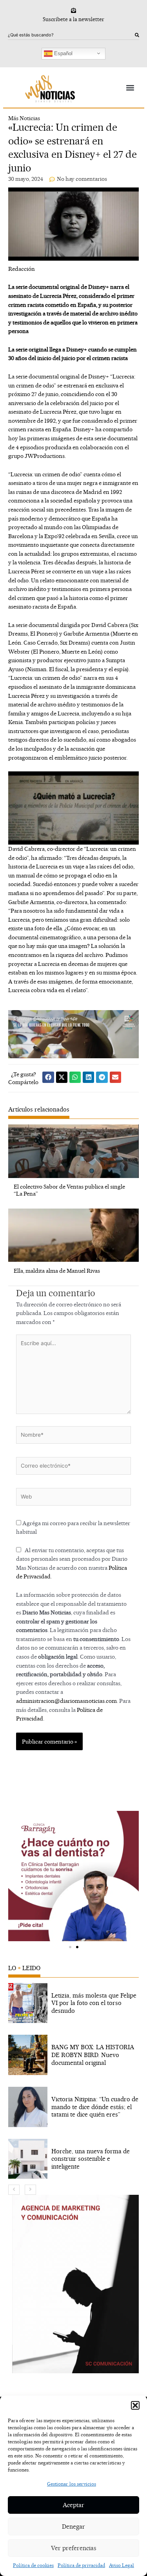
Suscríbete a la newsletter (73, 19)
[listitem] (73, 2003)
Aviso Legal (122, 2565)
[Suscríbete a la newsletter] (73, 10)
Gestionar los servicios (72, 2484)
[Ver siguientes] (30, 2190)
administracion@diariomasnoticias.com (66, 1701)
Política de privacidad (81, 2565)
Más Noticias (24, 118)
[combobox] (71, 35)
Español (63, 53)
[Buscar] (137, 35)
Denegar (73, 2526)
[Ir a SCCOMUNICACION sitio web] (75, 2284)
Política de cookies (33, 2565)
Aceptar (73, 2505)
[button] (135, 2405)
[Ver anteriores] (14, 2190)
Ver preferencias (74, 2548)
